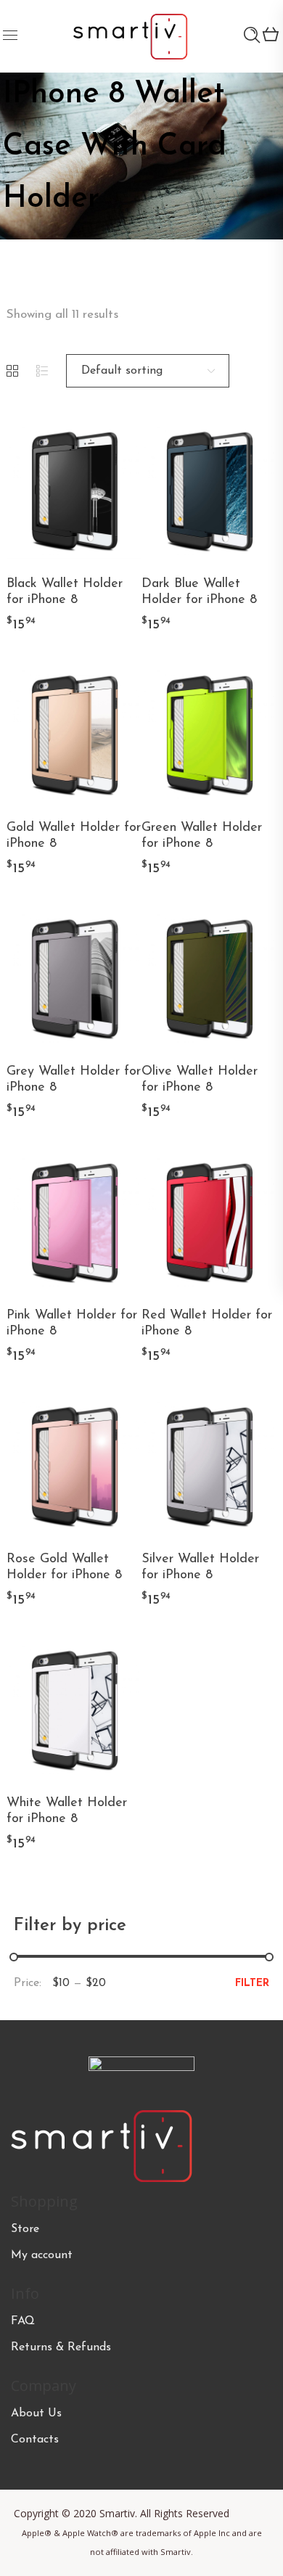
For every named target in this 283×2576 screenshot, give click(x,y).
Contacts (35, 2440)
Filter (252, 1984)
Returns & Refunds (61, 2347)
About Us (36, 2413)
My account (42, 2255)
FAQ (23, 2321)
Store (25, 2229)
